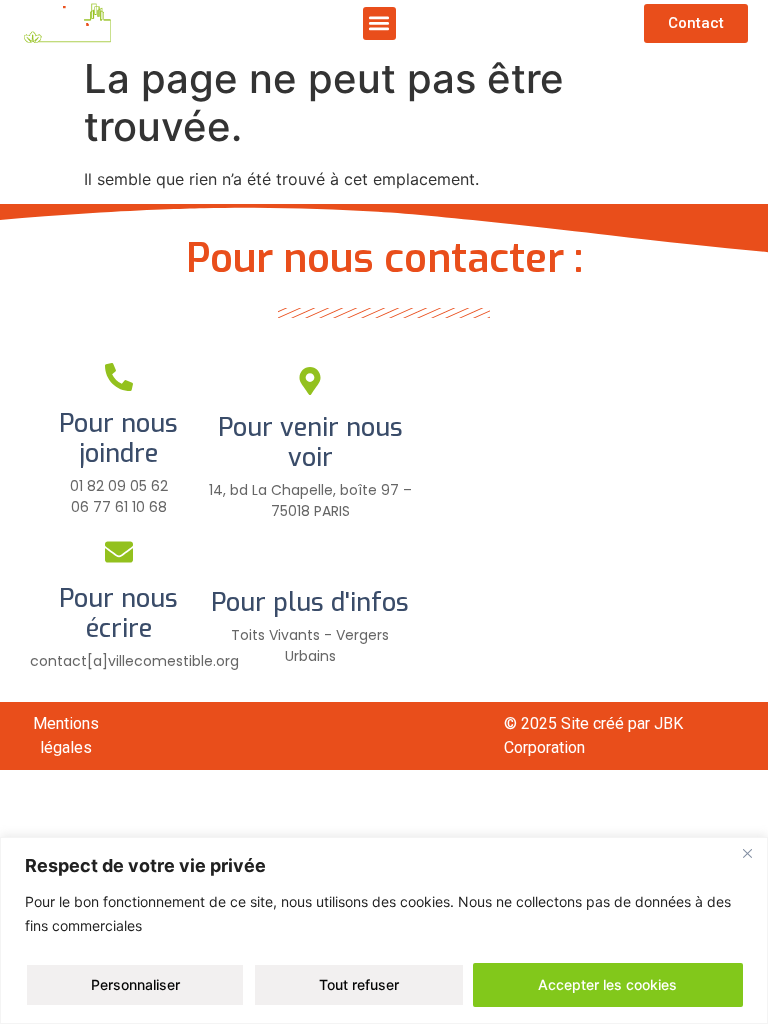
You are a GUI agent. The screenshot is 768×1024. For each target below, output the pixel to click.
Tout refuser (359, 984)
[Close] (747, 854)
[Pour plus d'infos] (310, 556)
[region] (384, 930)
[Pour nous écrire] (119, 552)
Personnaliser (135, 984)
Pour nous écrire (118, 613)
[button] (379, 23)
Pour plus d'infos (310, 602)
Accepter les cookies (607, 984)
